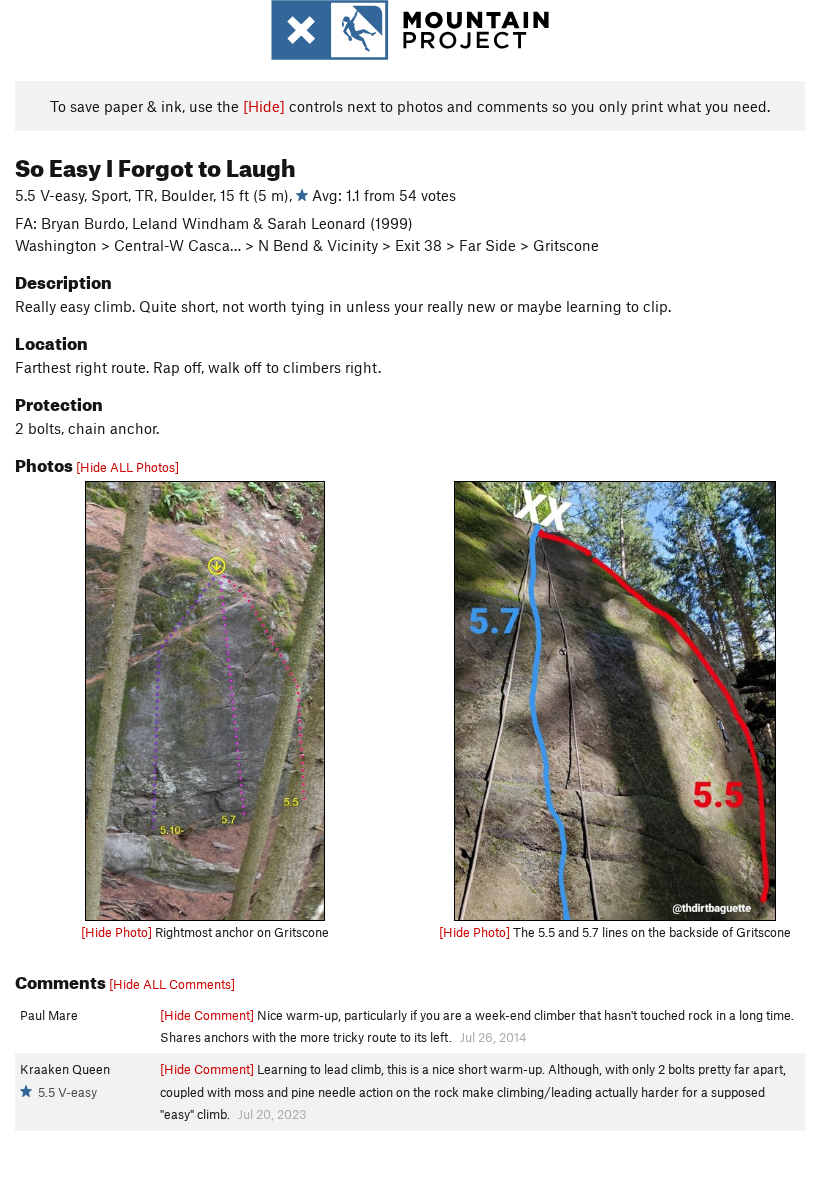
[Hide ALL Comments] (172, 984)
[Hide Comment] (207, 1015)
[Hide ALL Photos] (127, 467)
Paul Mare (49, 1015)
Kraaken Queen (65, 1069)
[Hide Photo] (116, 932)
